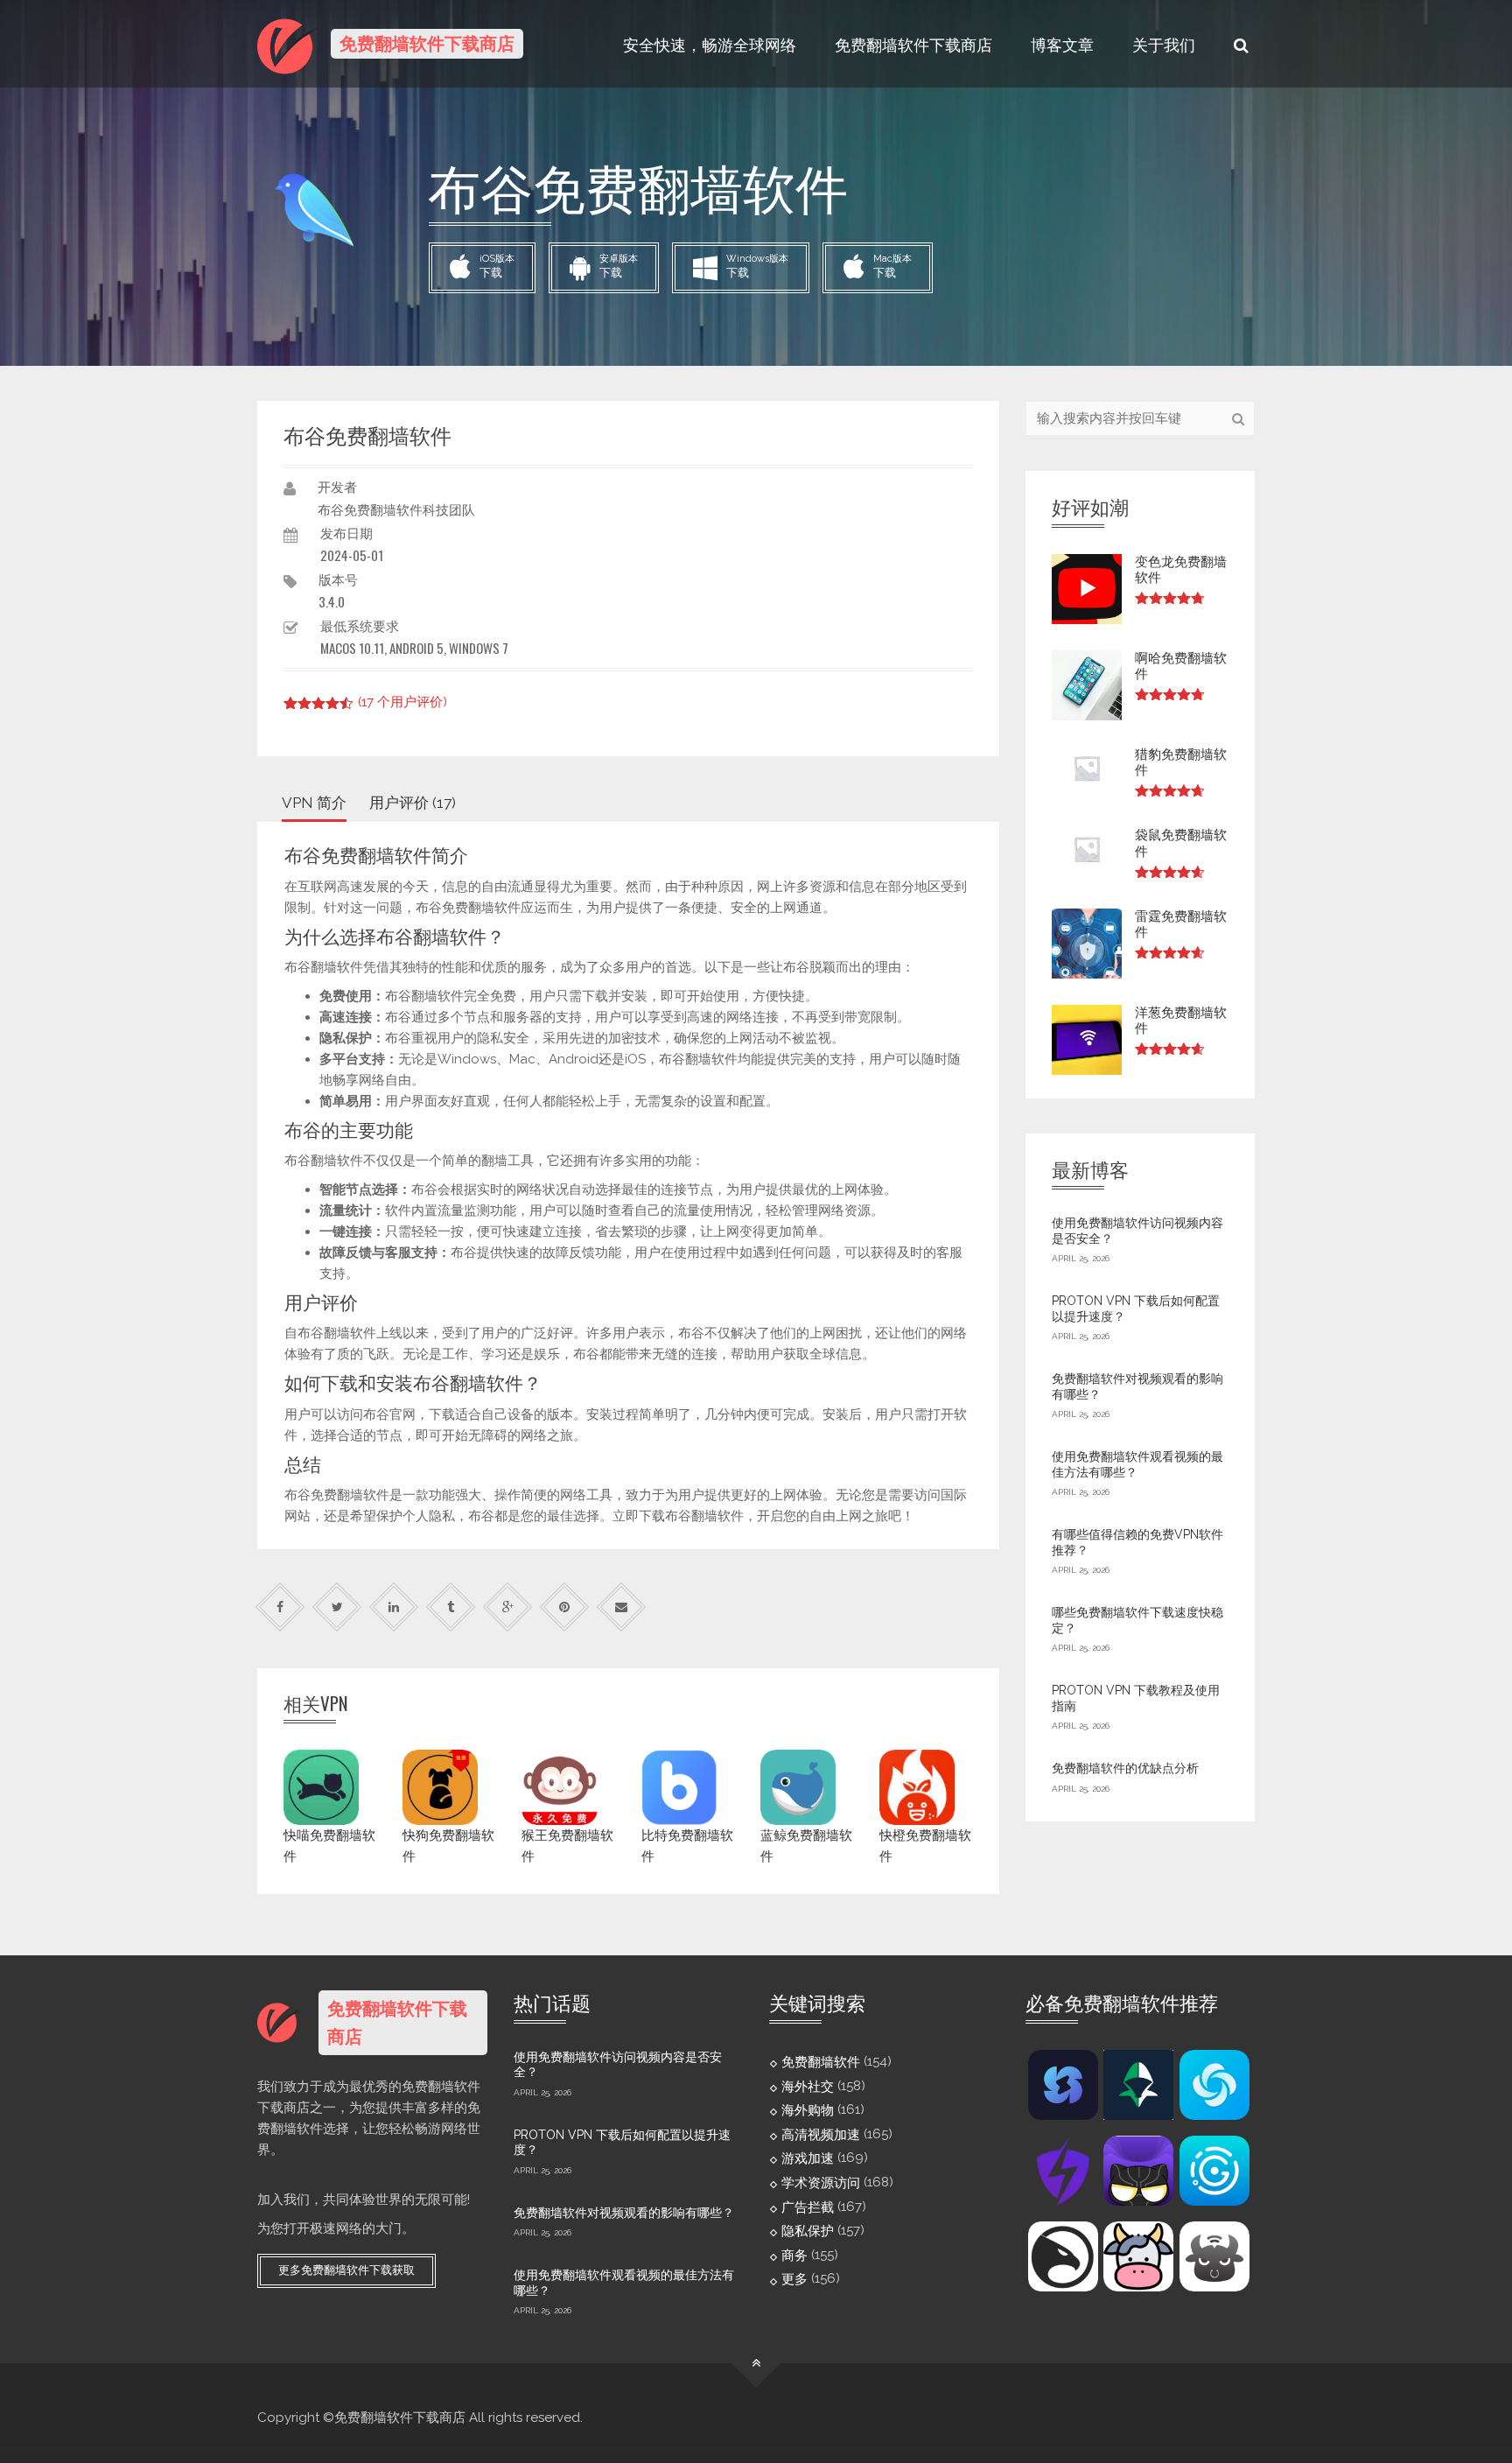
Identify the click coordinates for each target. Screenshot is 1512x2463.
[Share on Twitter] (337, 1607)
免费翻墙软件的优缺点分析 (1125, 1768)
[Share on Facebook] (280, 1607)
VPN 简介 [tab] (314, 803)
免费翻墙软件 (821, 2062)
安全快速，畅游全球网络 (710, 44)
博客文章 (1062, 44)
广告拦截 (808, 2207)
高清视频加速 (821, 2134)
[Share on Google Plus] (508, 1607)
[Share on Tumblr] (451, 1607)
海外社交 (808, 2086)
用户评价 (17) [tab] (413, 803)
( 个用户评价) (402, 702)
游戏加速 (808, 2158)
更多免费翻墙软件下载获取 (346, 2270)
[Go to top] (756, 2364)
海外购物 (808, 2110)
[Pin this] (565, 1607)
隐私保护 (808, 2231)
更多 (794, 2279)
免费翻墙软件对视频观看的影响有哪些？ (624, 2213)
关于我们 (1164, 44)
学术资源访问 (821, 2183)
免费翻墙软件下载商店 (913, 44)
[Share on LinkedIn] (394, 1607)
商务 (794, 2255)
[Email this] (622, 1607)
